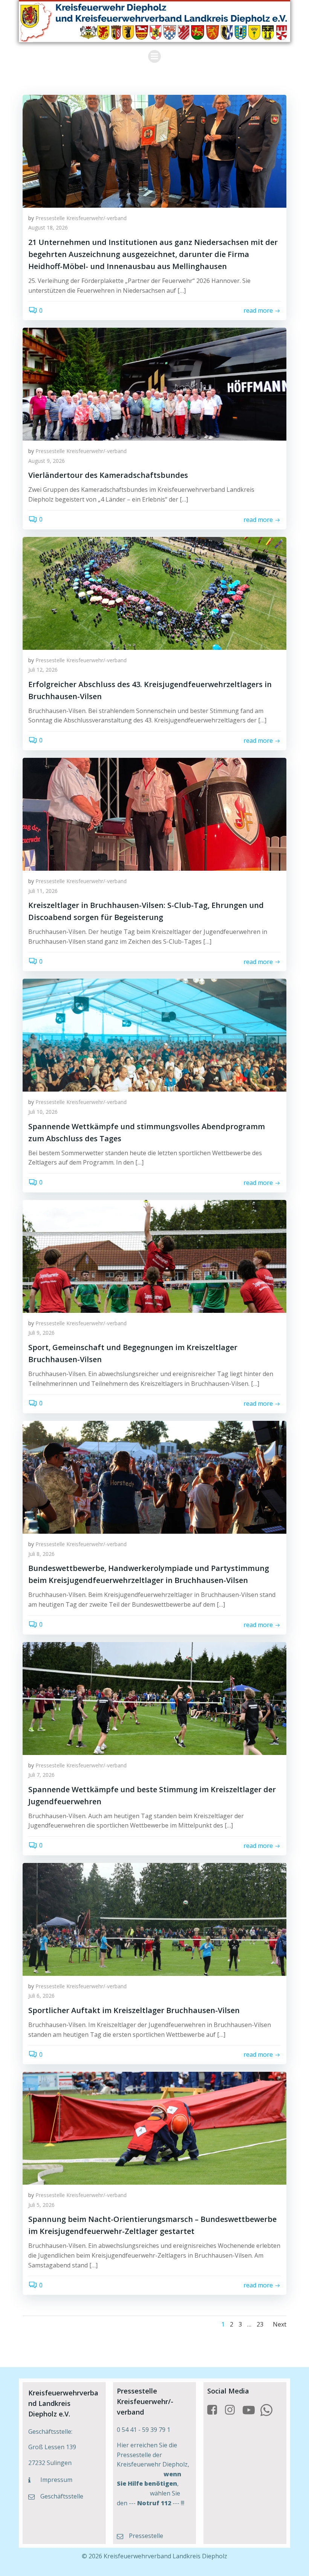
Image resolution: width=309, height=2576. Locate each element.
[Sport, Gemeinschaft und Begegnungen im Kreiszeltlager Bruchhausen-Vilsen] (154, 1256)
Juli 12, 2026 (43, 670)
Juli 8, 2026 (41, 1554)
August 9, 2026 (47, 461)
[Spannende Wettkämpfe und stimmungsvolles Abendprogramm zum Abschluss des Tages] (154, 1035)
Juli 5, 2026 (41, 2205)
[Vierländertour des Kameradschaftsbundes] (154, 384)
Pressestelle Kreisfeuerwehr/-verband (81, 218)
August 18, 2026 (48, 227)
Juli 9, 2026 (41, 1333)
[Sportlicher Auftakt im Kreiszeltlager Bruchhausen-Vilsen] (154, 1919)
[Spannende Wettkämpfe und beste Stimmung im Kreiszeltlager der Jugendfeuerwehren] (154, 1698)
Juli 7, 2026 (41, 1775)
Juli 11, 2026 (43, 891)
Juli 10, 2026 (43, 1112)
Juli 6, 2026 (41, 1996)
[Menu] (154, 56)
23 (260, 2324)
